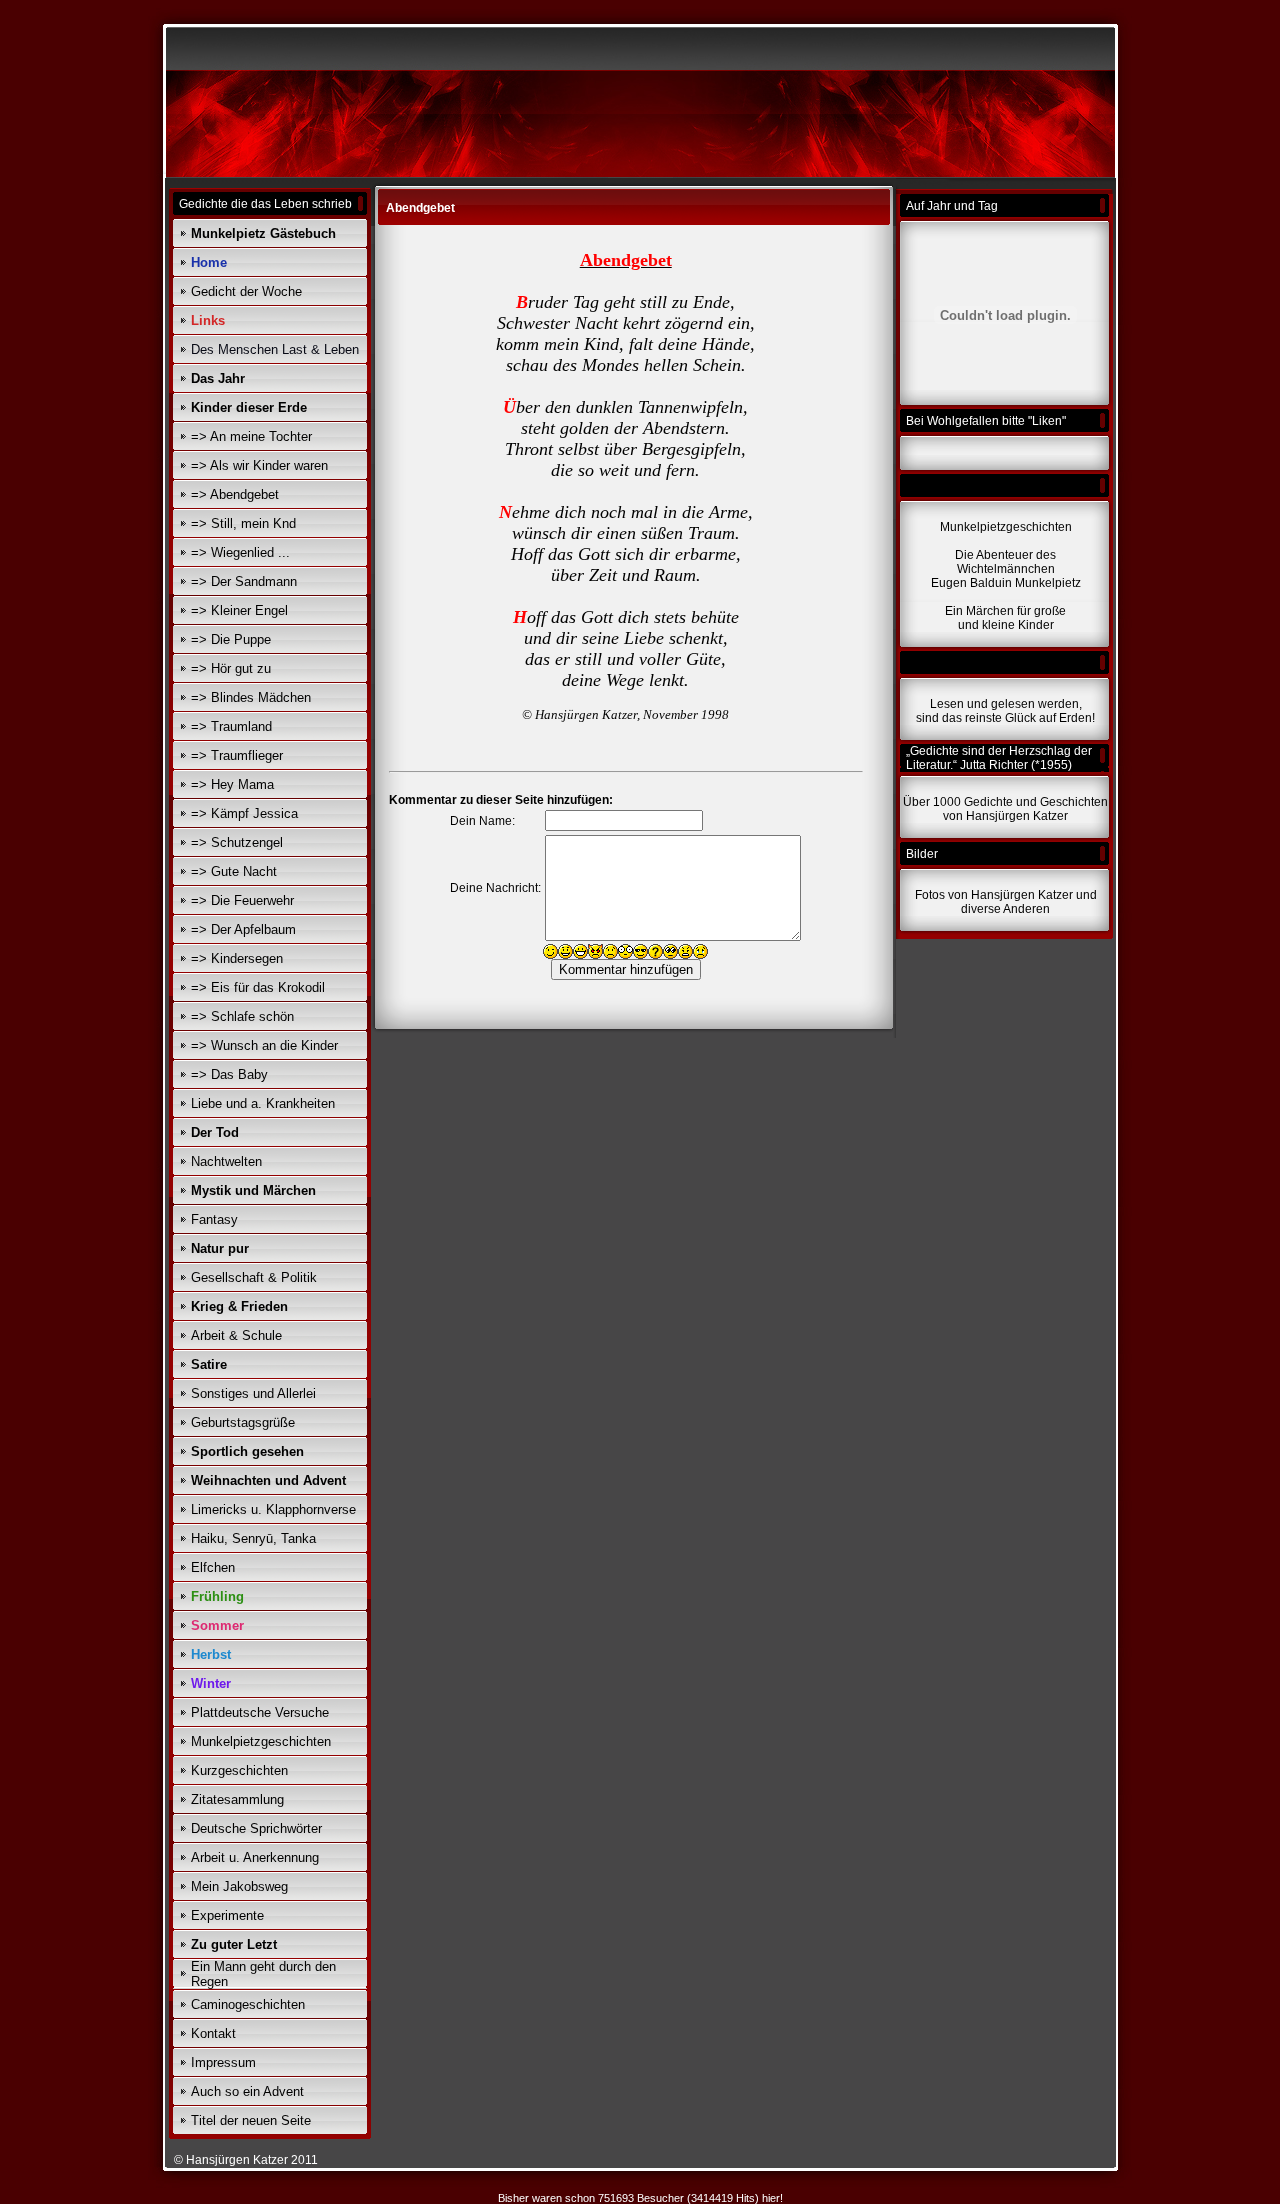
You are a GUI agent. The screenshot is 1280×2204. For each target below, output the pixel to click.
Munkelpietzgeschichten (261, 1741)
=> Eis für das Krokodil (258, 987)
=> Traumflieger (237, 755)
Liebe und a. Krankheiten (263, 1103)
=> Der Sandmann (244, 581)
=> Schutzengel (237, 842)
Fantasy (214, 1219)
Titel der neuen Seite (251, 2120)
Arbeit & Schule (236, 1335)
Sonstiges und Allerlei (253, 1393)
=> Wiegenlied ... (240, 552)
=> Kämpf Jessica (244, 813)
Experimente (227, 1915)
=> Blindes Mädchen (251, 697)
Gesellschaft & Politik (254, 1277)
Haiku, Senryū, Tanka (253, 1538)
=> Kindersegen (237, 958)
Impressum (223, 2062)
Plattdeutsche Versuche (260, 1712)
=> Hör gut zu (231, 668)
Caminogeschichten (248, 2004)
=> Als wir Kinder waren (259, 465)
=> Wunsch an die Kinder (264, 1045)
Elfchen (213, 1567)
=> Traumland (231, 726)
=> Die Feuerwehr (242, 900)
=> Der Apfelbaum (243, 929)
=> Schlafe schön (242, 1016)
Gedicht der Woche (246, 291)
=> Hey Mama (232, 784)
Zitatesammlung (237, 1799)
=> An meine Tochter (251, 436)
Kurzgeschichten (239, 1770)
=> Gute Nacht (234, 871)
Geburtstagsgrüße (243, 1422)
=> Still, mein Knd (243, 523)
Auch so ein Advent (247, 2091)
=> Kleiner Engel (239, 610)
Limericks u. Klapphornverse (273, 1509)
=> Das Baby (229, 1074)
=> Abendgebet (235, 494)
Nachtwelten (226, 1161)
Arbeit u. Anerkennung (255, 1857)
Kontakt (213, 2033)
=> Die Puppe (231, 639)
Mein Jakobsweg (239, 1886)
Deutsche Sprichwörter (256, 1828)
